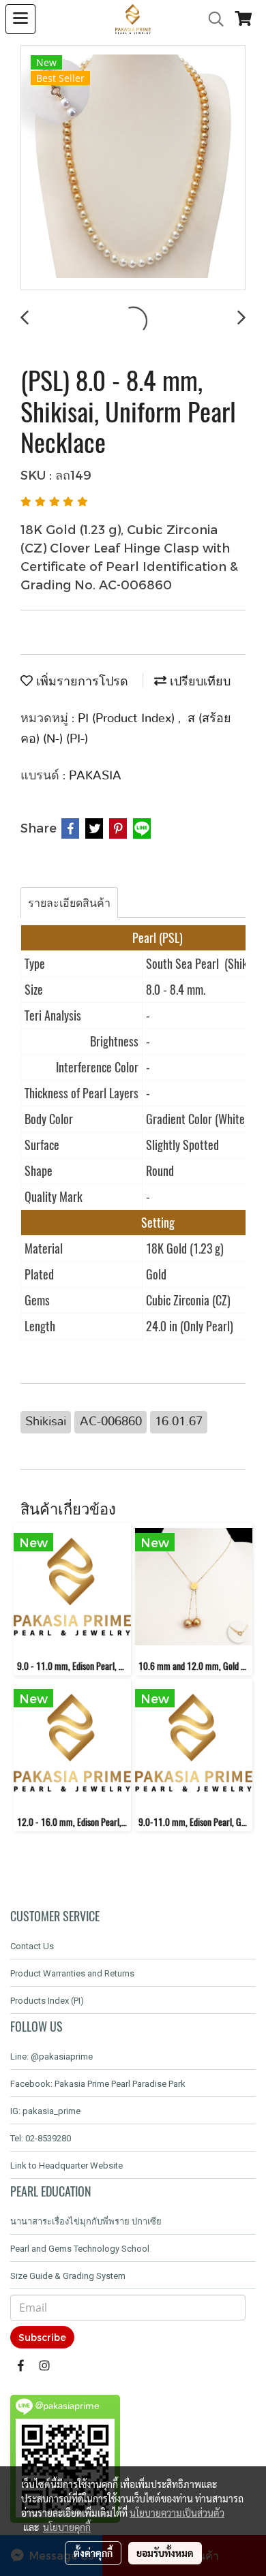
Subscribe (42, 2337)
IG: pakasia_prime (45, 2111)
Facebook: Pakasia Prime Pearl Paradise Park (98, 2084)
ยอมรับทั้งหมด (165, 2553)
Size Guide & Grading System (68, 2276)
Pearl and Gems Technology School (80, 2249)
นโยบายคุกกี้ (67, 2527)
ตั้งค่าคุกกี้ (93, 2553)
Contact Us (32, 1946)
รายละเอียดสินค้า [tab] (69, 902)
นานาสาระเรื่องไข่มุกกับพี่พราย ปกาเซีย (86, 2221)
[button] (211, 19)
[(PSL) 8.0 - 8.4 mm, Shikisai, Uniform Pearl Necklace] (133, 168)
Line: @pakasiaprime (51, 2057)
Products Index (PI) (47, 2001)
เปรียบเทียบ (198, 682)
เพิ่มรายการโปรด (80, 682)
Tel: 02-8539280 (41, 2138)
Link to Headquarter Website (66, 2166)
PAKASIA (95, 776)
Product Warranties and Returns (72, 1973)
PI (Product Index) (128, 719)
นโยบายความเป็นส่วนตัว (177, 2513)
